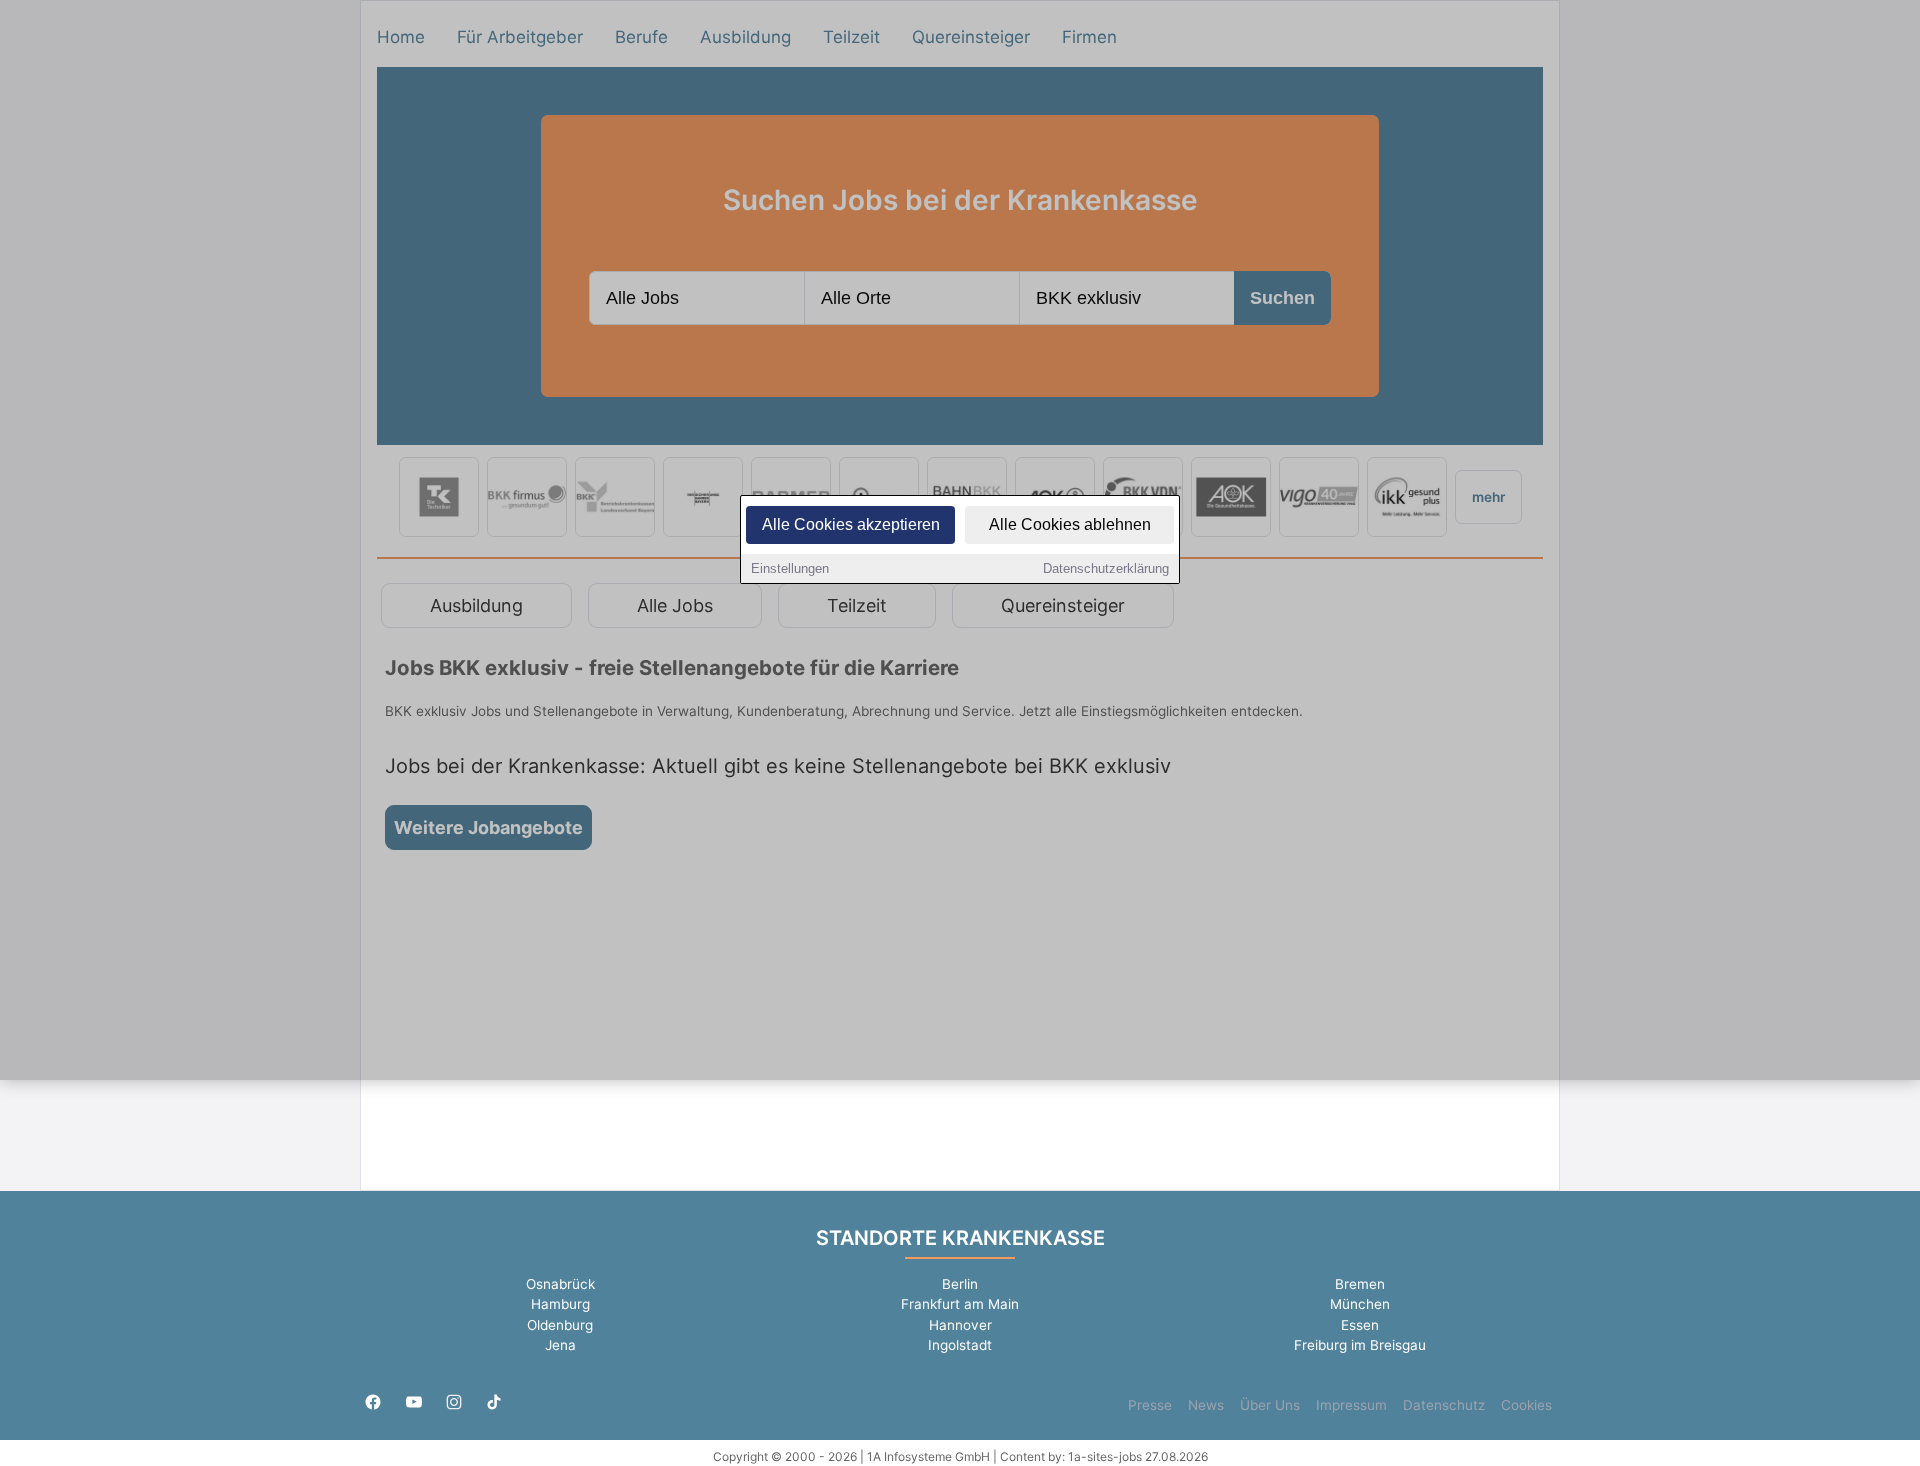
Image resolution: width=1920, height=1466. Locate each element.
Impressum (1351, 1405)
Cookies (1526, 1405)
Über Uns (1270, 1405)
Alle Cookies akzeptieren (851, 524)
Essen (1360, 1325)
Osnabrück (560, 1284)
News (1206, 1405)
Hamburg (560, 1304)
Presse (1150, 1405)
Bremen (1360, 1284)
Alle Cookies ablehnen (1070, 524)
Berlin (960, 1284)
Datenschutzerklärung (1106, 568)
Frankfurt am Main (960, 1304)
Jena (560, 1345)
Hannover (960, 1325)
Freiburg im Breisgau (1360, 1345)
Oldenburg (560, 1325)
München (1360, 1304)
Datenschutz (1444, 1405)
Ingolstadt (960, 1345)
